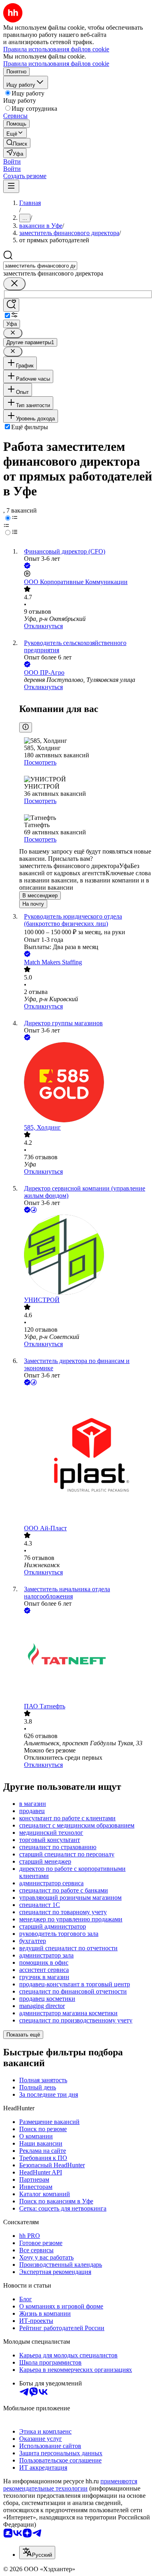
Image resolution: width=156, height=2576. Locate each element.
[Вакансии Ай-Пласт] (86, 1456)
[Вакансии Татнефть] (86, 1659)
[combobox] (40, 266)
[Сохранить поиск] (11, 305)
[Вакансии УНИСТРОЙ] (86, 1256)
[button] (12, 161)
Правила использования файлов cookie (56, 64)
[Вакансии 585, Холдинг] (86, 1083)
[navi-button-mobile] (11, 186)
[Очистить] (14, 284)
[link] (17, 143)
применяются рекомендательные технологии (70, 2485)
